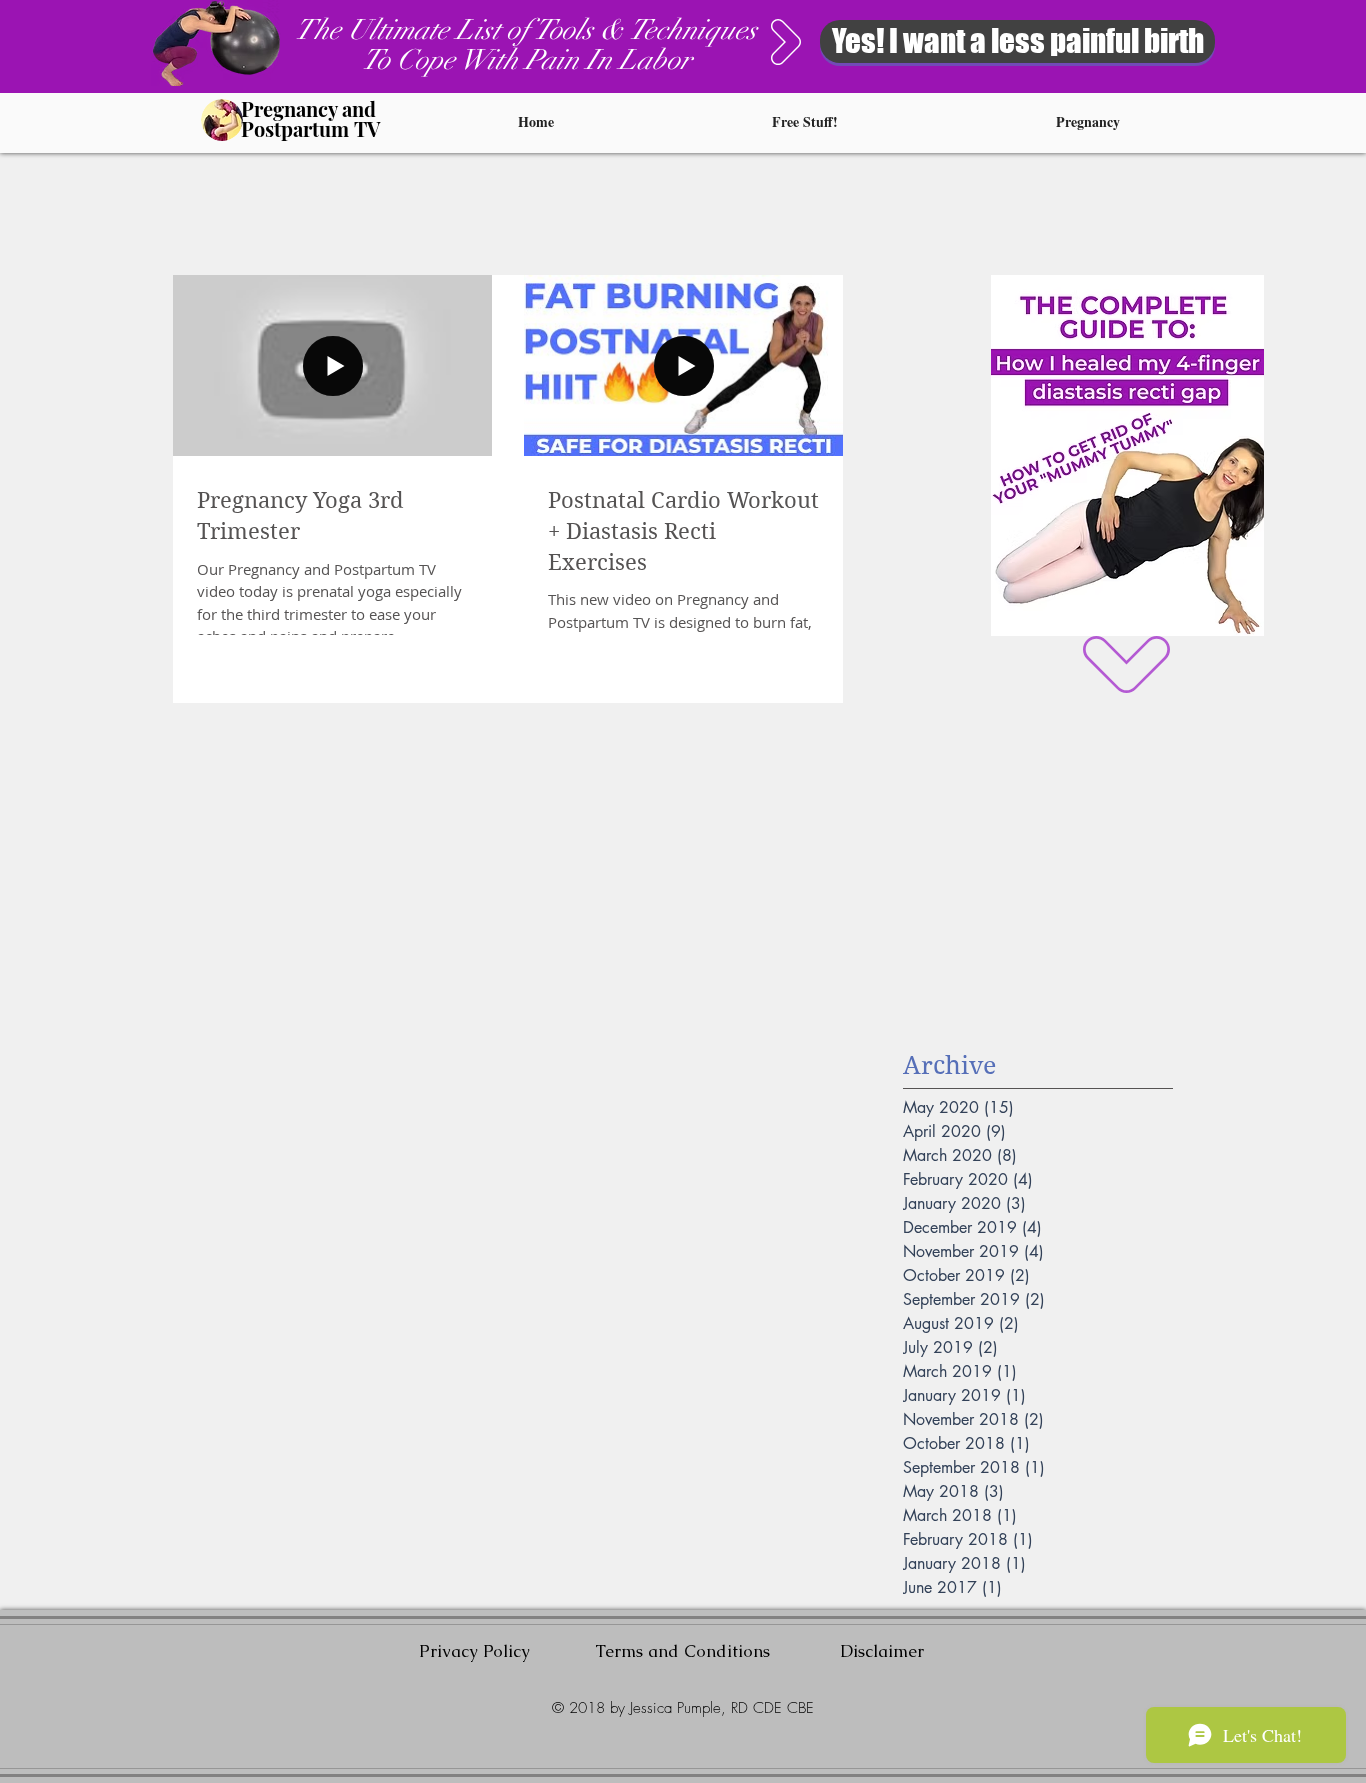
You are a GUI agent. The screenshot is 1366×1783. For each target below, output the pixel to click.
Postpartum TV (310, 128)
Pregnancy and (308, 108)
